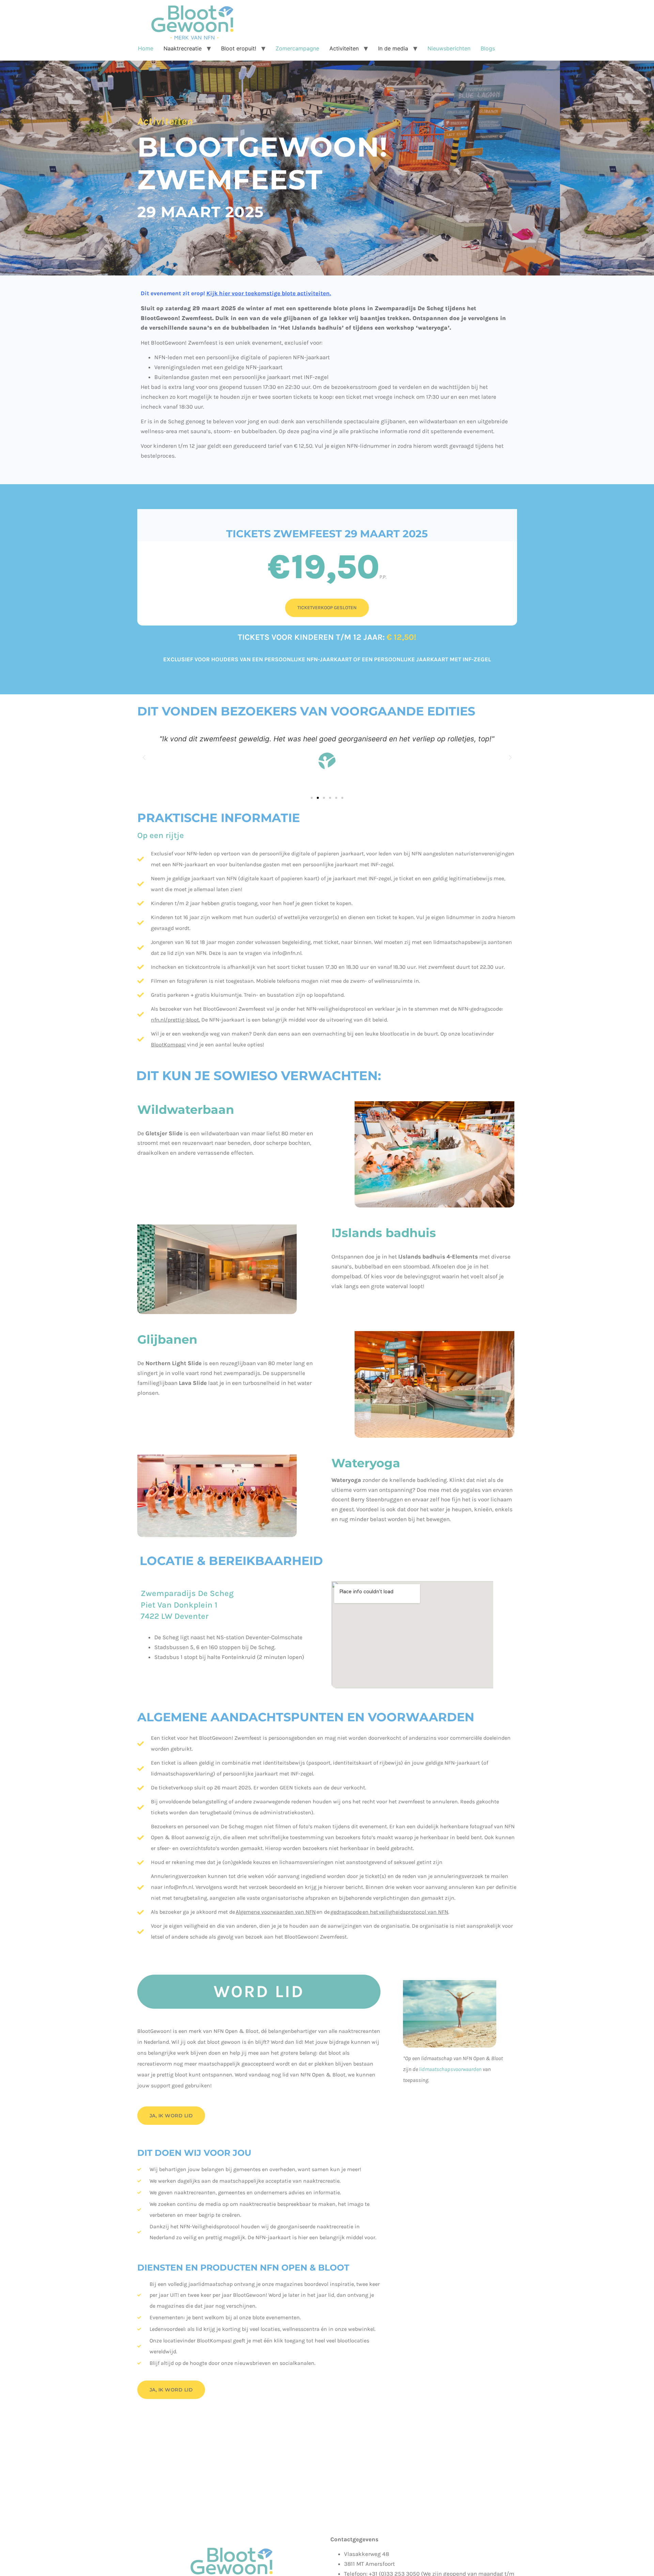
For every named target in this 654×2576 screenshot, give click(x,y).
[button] (144, 758)
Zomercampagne (297, 48)
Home (146, 48)
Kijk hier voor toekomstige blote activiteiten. (269, 293)
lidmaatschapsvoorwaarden (450, 2069)
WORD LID (259, 1992)
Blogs (488, 48)
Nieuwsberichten (449, 48)
